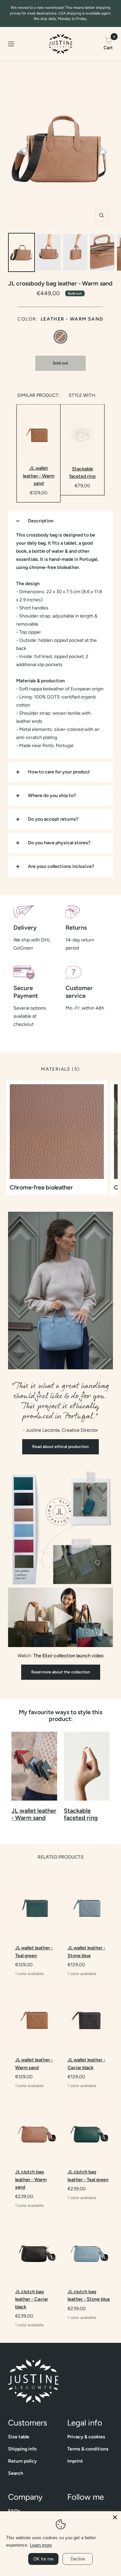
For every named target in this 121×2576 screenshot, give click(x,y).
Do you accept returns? (53, 819)
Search (16, 2473)
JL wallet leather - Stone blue (87, 1952)
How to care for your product (59, 772)
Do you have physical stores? (59, 843)
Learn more (41, 2545)
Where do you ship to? (52, 796)
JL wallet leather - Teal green (34, 1952)
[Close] (115, 2517)
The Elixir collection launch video (68, 1656)
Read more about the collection (61, 1672)
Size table (19, 2437)
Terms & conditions (88, 2449)
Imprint (75, 2461)
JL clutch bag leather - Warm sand (31, 2180)
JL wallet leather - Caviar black (87, 2064)
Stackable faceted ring (82, 473)
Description (41, 521)
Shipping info (22, 2449)
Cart (108, 43)
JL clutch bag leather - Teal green (88, 2176)
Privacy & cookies (86, 2437)
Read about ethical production (61, 1447)
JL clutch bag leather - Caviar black (32, 2299)
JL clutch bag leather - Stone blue (89, 2295)
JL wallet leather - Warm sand (39, 476)
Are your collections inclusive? (61, 866)
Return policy (23, 2461)
